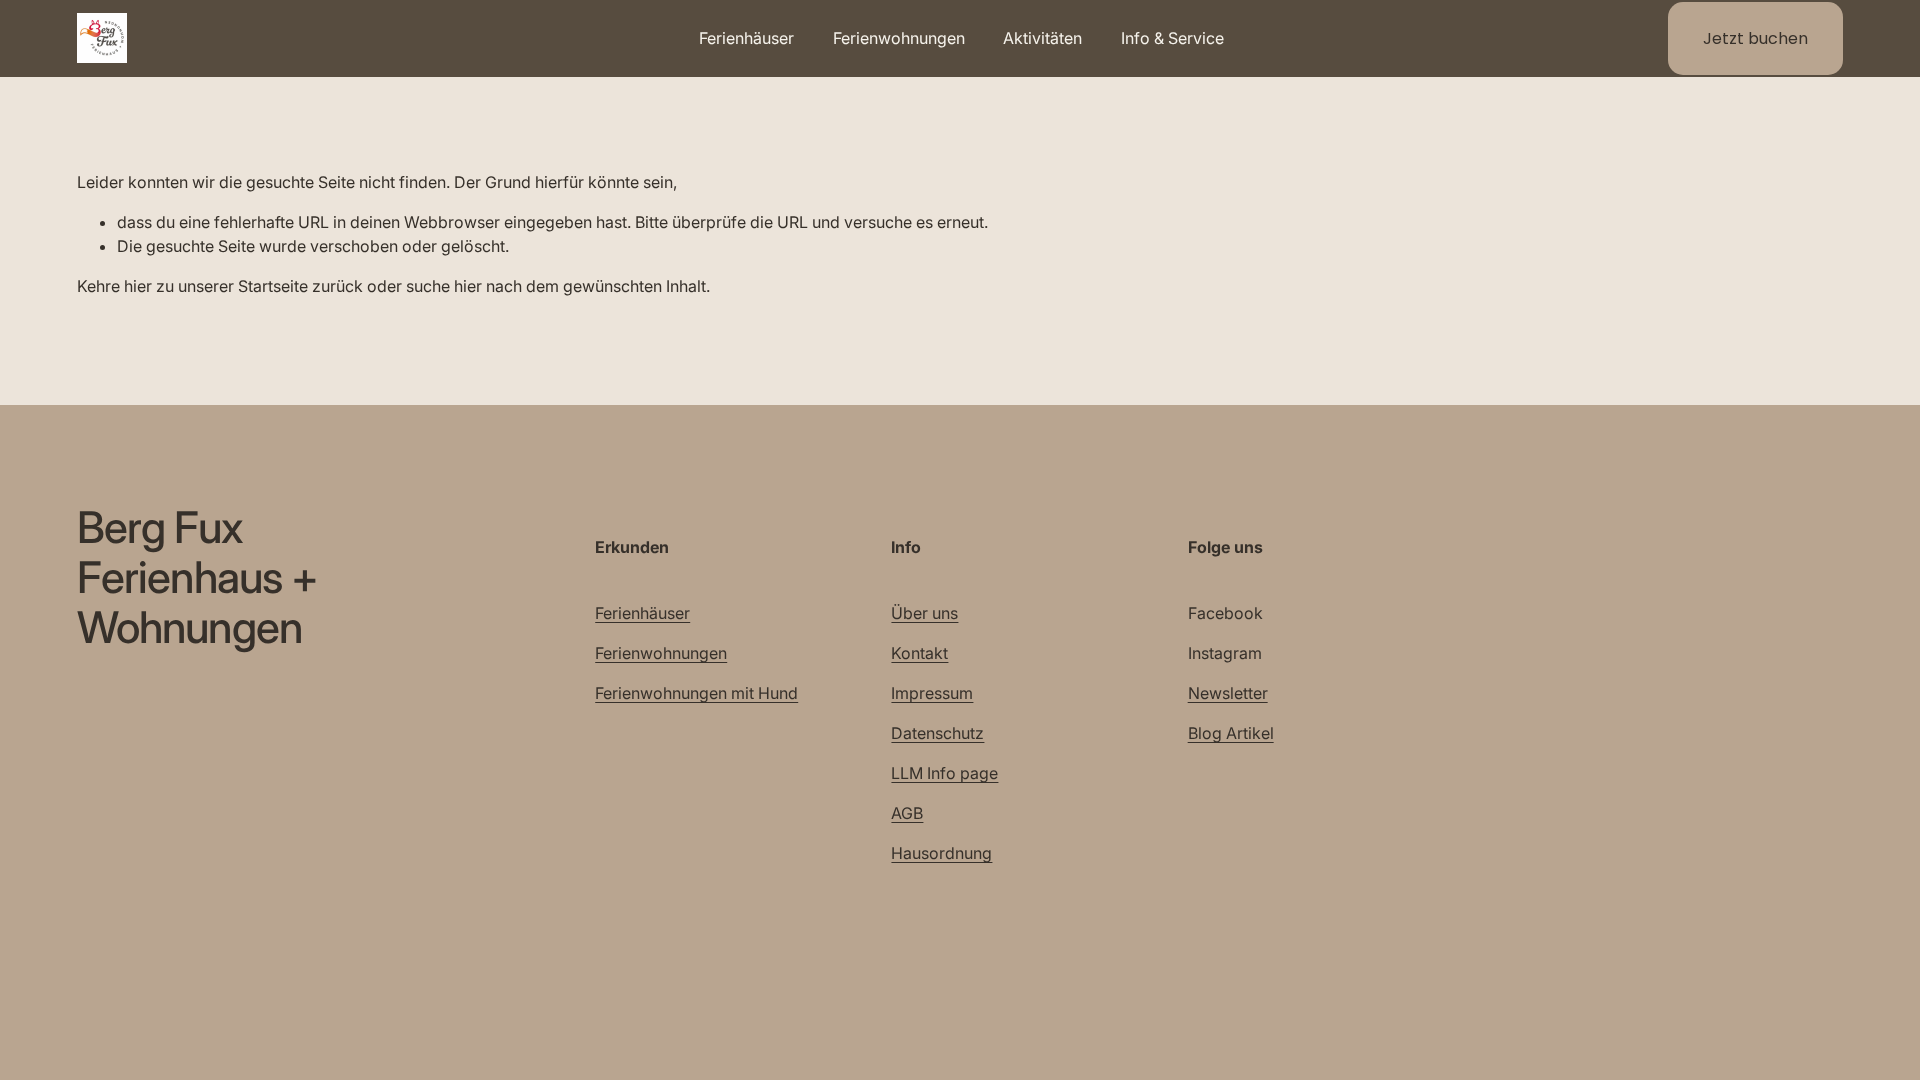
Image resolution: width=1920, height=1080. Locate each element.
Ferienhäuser (642, 613)
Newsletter (1228, 693)
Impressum (932, 693)
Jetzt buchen (1755, 38)
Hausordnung (941, 853)
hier (138, 286)
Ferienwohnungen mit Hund (696, 693)
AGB (907, 813)
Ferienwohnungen (661, 653)
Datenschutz (937, 733)
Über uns (924, 613)
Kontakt (919, 653)
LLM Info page (944, 773)
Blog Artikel (1231, 733)
